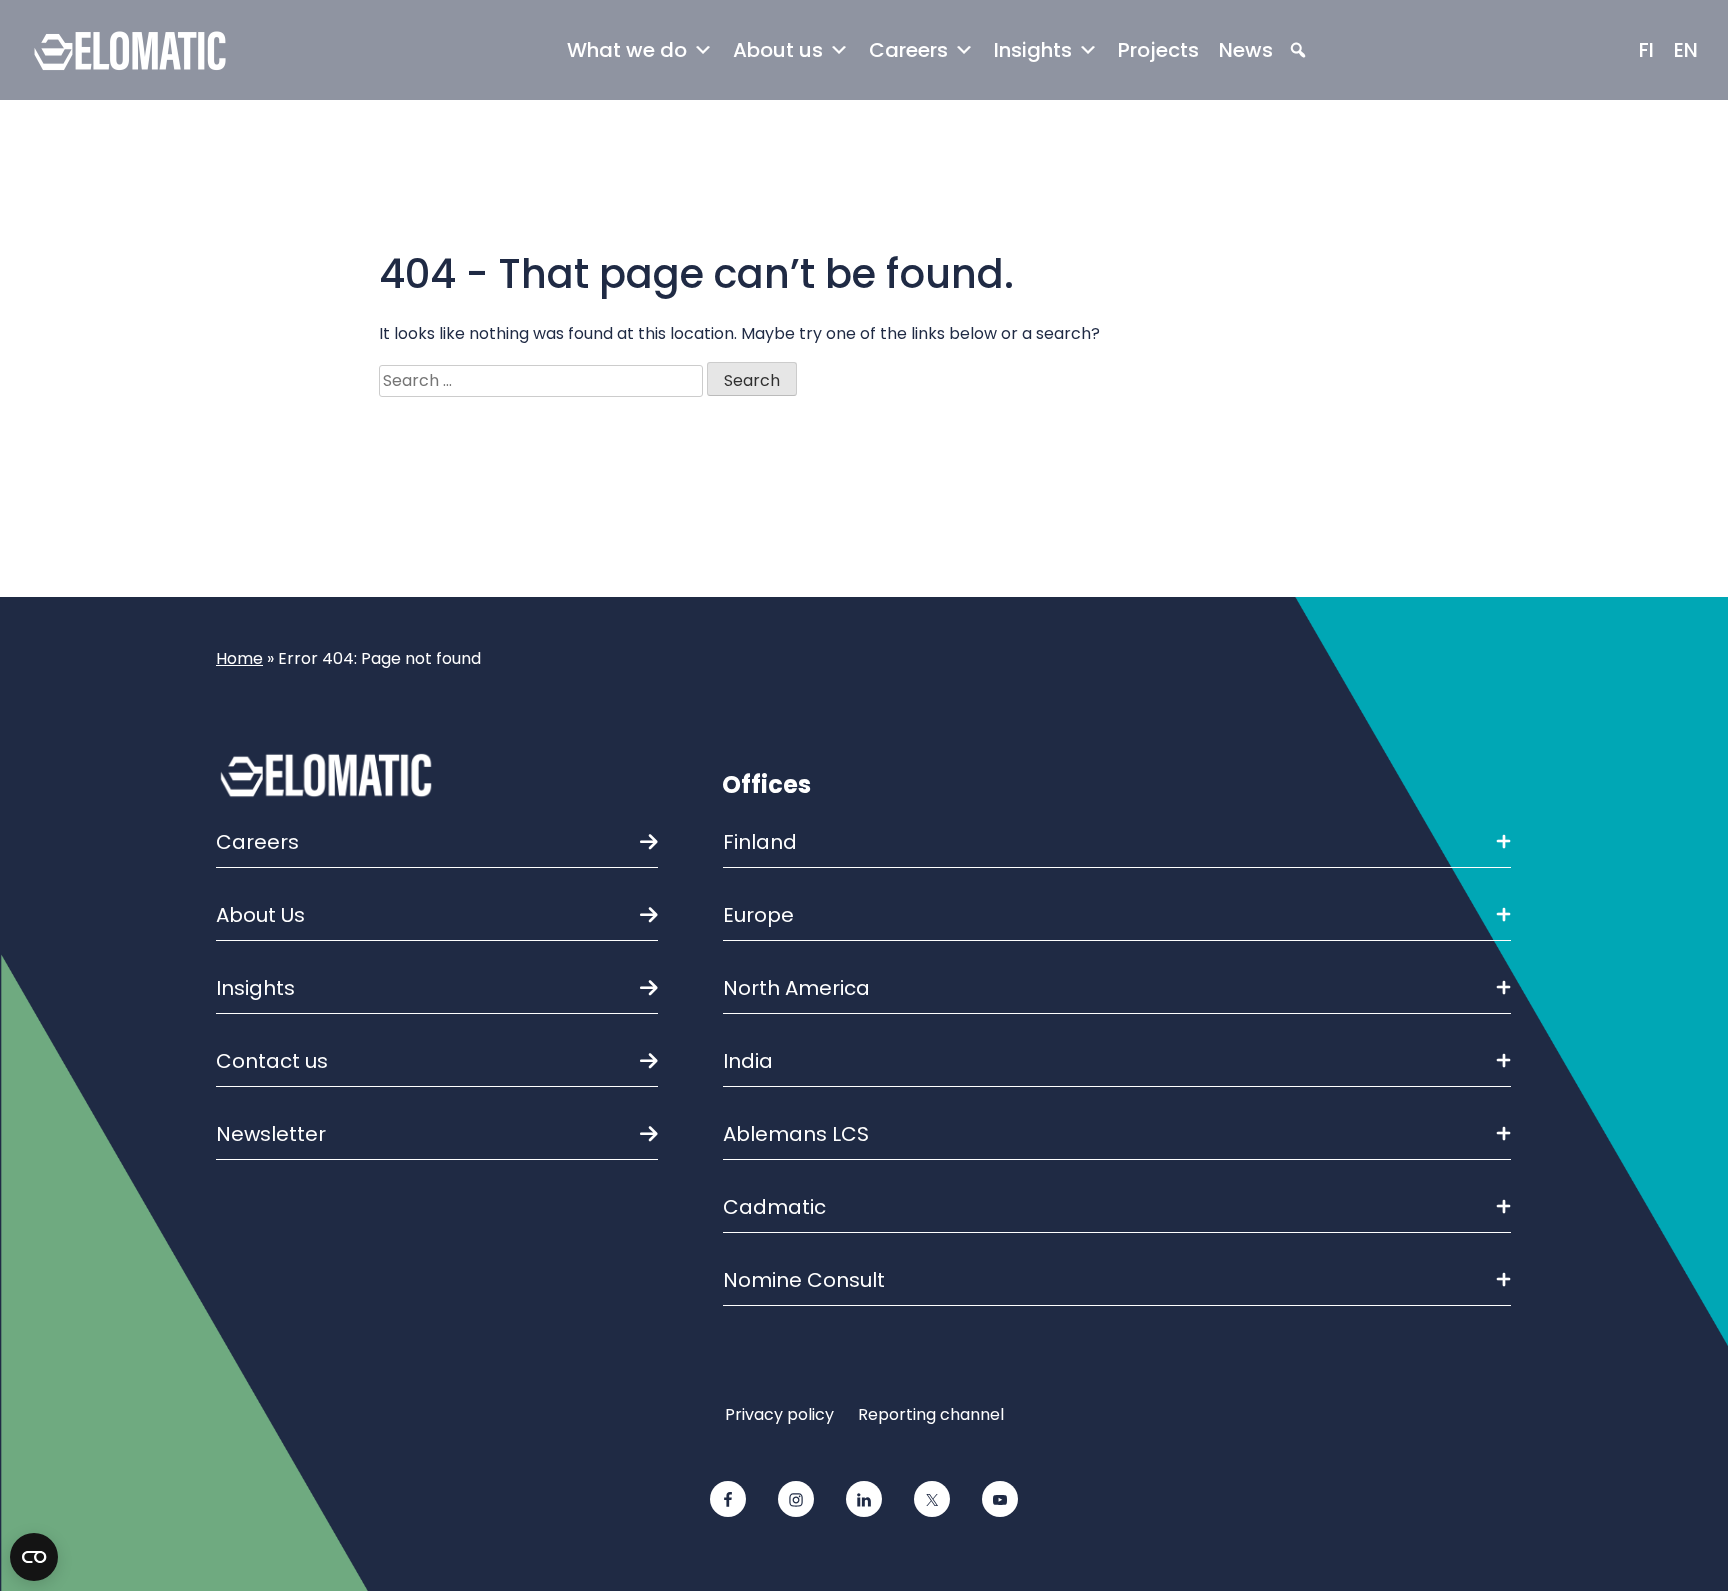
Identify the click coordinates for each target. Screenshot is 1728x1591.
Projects (1158, 50)
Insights (1033, 50)
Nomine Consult (804, 1280)
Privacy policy (779, 1414)
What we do (627, 50)
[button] (1298, 50)
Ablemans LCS (796, 1134)
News (1246, 50)
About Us (260, 915)
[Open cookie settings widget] (34, 1557)
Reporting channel (931, 1414)
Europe (758, 915)
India (748, 1061)
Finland (760, 842)
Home (239, 658)
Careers (908, 50)
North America (796, 988)
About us (778, 50)
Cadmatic (774, 1207)
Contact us (272, 1061)
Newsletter (271, 1134)
